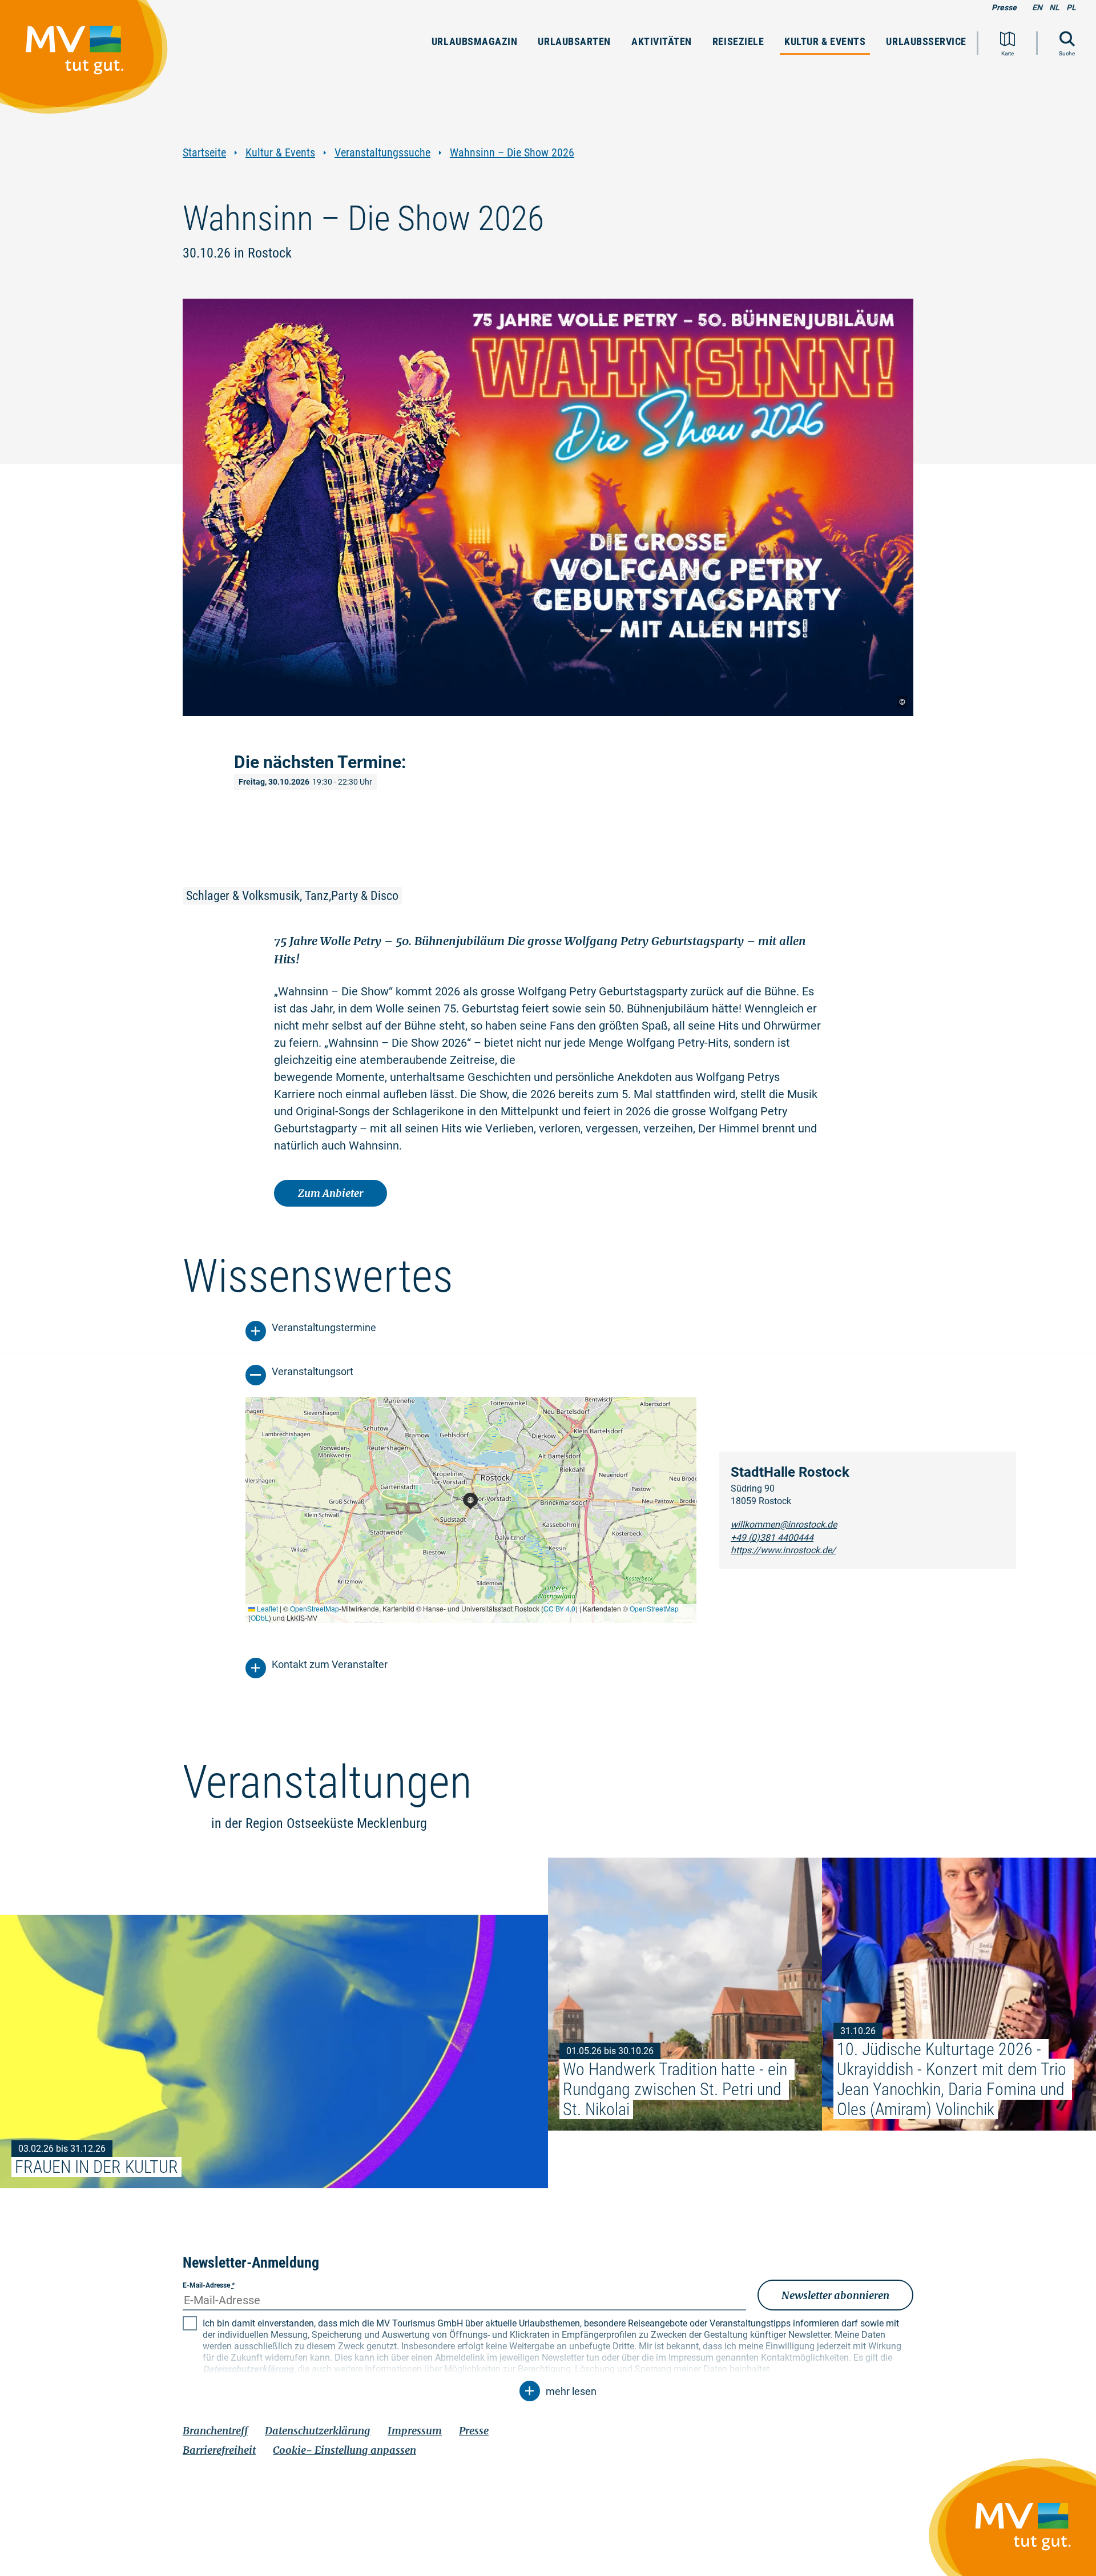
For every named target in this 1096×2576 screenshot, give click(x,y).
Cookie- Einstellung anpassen (344, 2450)
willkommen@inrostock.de (784, 1524)
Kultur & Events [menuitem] (825, 41)
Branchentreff (215, 2431)
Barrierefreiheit (219, 2450)
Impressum (415, 2431)
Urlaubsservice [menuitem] (926, 41)
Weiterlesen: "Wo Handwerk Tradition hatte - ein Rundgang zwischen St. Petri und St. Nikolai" (685, 1994)
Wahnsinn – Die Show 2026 (512, 153)
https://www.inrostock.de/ (783, 1550)
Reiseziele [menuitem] (738, 41)
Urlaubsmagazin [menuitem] (475, 41)
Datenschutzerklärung (318, 2431)
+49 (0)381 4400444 (772, 1538)
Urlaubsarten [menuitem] (574, 41)
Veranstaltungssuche (382, 153)
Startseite (204, 153)
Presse (1004, 7)
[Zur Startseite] (90, 62)
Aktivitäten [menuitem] (662, 41)
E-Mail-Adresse (209, 2285)
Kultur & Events (280, 153)
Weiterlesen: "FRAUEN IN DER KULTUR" (274, 2051)
